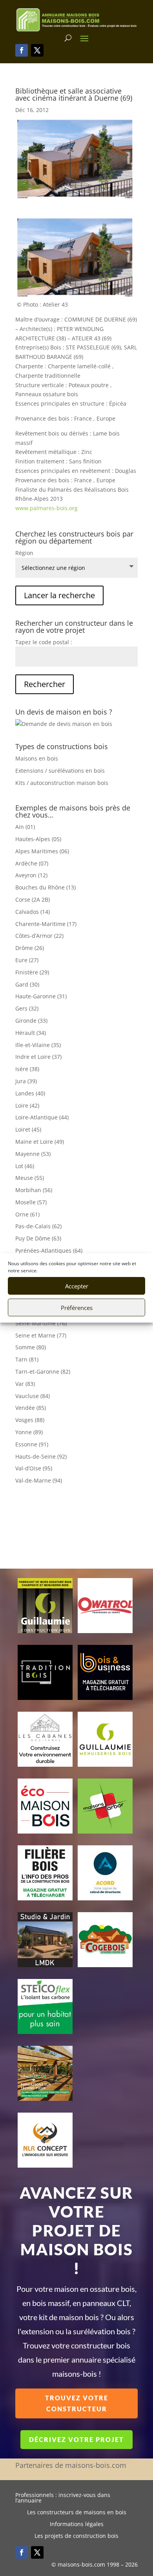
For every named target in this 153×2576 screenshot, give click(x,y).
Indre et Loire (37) (38, 1057)
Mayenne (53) (33, 1154)
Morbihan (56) (34, 1190)
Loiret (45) (28, 1129)
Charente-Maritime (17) (46, 924)
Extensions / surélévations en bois (60, 771)
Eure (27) (27, 960)
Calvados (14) (33, 912)
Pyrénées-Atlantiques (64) (49, 1250)
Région (24, 553)
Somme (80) (31, 1347)
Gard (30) (27, 984)
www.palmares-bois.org (46, 508)
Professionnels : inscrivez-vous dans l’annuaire (63, 2498)
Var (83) (25, 1384)
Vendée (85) (31, 1408)
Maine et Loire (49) (40, 1142)
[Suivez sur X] (37, 50)
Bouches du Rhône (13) (46, 887)
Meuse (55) (30, 1178)
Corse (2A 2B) (33, 899)
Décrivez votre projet (76, 2439)
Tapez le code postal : (44, 642)
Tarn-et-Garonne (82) (43, 1372)
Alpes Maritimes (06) (42, 851)
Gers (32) (27, 1008)
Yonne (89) (29, 1432)
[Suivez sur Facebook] (22, 50)
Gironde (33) (31, 1021)
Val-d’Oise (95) (34, 1468)
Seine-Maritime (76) (41, 1323)
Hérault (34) (31, 1033)
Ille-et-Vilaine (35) (38, 1045)
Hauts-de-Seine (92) (41, 1456)
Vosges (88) (30, 1420)
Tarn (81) (27, 1359)
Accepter (77, 1286)
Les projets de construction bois (76, 2536)
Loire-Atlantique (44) (42, 1117)
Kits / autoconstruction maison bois (62, 783)
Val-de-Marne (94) (39, 1480)
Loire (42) (27, 1105)
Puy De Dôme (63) (38, 1238)
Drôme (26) (30, 948)
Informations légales (77, 2525)
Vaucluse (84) (33, 1396)
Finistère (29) (32, 972)
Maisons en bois (37, 758)
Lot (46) (25, 1166)
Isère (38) (27, 1069)
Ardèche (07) (32, 863)
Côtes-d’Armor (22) (39, 936)
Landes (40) (30, 1093)
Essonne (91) (32, 1444)
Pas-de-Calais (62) (38, 1226)
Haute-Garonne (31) (41, 996)
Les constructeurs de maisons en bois (77, 2513)
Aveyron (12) (31, 875)
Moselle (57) (31, 1202)
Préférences (77, 1308)
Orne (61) (27, 1214)
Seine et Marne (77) (41, 1335)
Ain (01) (25, 827)
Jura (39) (26, 1081)
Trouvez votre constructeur (77, 2403)
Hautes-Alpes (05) (38, 839)
